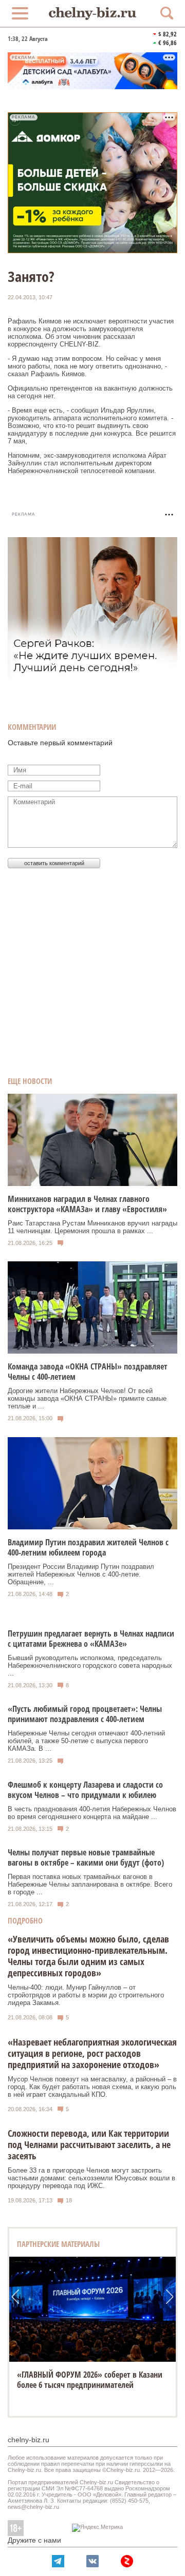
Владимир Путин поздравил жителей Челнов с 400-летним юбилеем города (88, 1547)
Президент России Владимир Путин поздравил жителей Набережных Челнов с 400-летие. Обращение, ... (81, 1574)
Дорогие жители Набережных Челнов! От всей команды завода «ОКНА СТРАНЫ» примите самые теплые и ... (87, 1398)
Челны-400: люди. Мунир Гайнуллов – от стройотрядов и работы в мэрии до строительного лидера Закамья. (86, 1995)
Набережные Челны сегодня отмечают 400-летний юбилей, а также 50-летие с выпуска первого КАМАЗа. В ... (86, 1741)
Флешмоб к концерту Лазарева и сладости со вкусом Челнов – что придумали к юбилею (85, 1790)
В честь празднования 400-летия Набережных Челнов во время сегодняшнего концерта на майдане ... (92, 1813)
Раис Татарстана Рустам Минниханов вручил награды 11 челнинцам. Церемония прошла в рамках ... (92, 1227)
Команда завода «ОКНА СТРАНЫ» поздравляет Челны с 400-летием (88, 1372)
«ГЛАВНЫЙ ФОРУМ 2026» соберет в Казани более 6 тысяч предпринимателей (90, 2380)
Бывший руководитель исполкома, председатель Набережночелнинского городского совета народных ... (90, 1665)
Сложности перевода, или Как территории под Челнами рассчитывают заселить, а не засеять (89, 2144)
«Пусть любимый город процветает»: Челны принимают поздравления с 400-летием (85, 1714)
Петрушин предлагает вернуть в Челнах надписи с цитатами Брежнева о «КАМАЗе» (91, 1639)
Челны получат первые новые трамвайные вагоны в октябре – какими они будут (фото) (86, 1857)
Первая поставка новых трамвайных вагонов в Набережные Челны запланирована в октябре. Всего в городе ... (90, 1884)
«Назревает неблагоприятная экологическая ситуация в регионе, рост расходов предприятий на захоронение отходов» (92, 2053)
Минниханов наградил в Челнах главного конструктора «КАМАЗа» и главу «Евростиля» (87, 1204)
